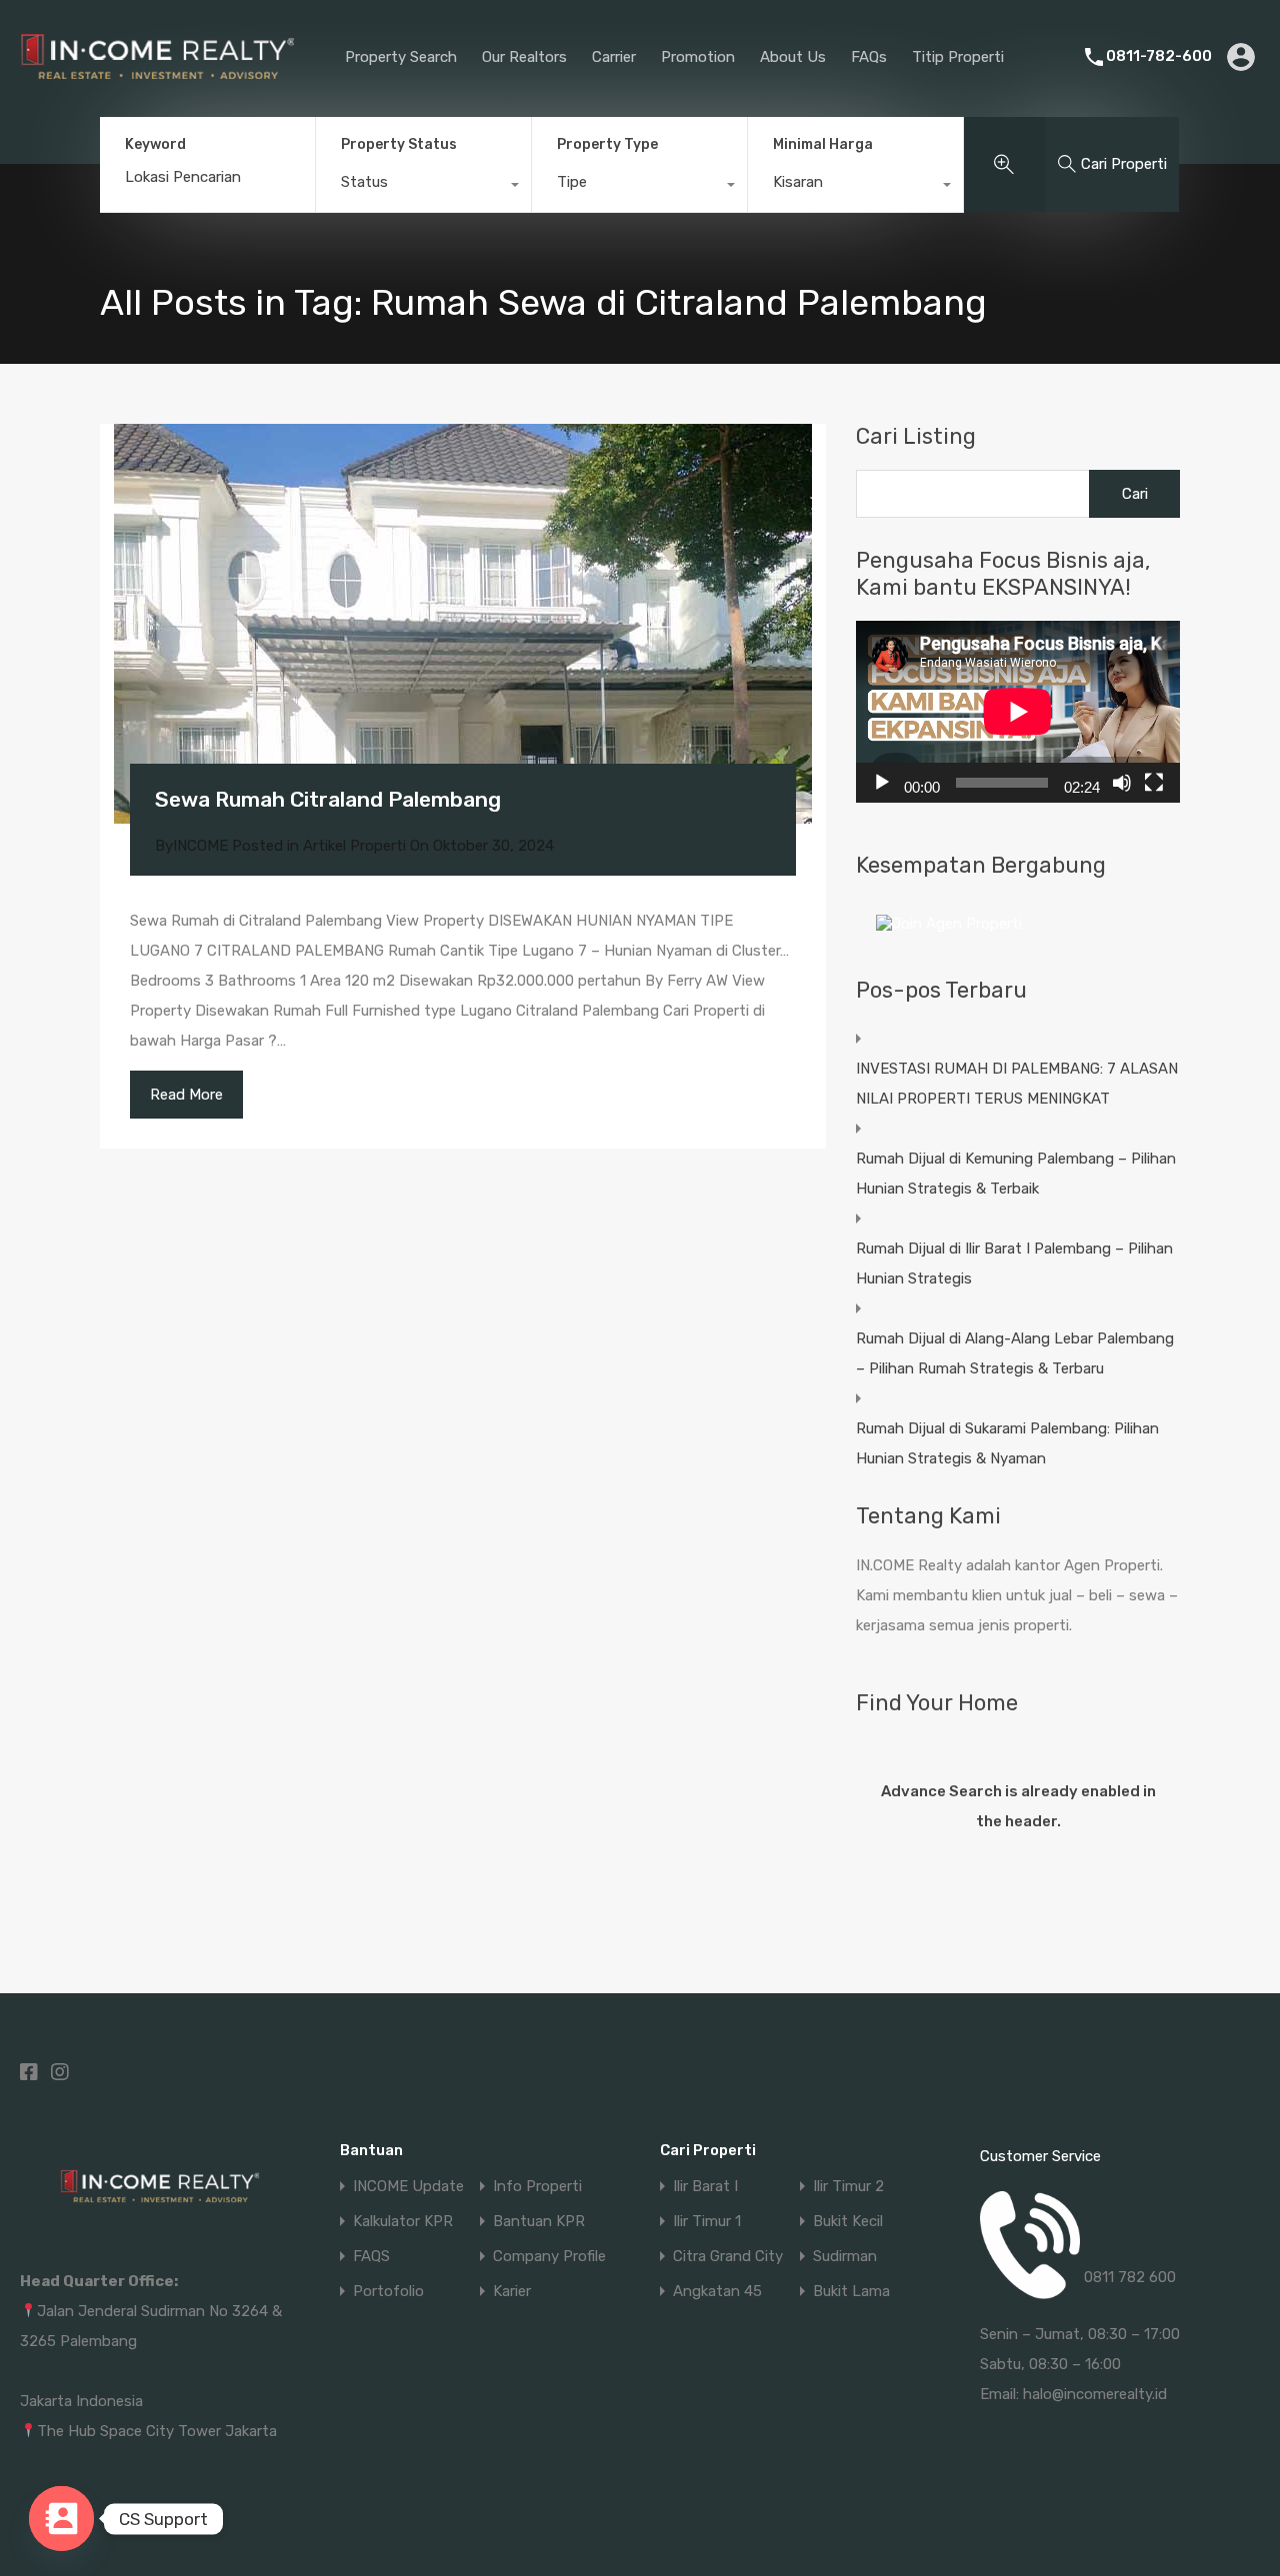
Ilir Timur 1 (707, 2222)
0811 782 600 (1130, 2277)
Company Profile (549, 2257)
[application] (1018, 712)
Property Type (607, 144)
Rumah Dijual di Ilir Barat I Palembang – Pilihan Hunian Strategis (1014, 1264)
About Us (793, 57)
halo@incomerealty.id (1095, 2394)
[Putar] (882, 783)
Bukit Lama (851, 2292)
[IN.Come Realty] (157, 89)
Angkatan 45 (717, 2292)
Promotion (698, 57)
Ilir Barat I (705, 2187)
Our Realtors (524, 57)
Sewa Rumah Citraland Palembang (328, 799)
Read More (186, 1095)
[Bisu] (1122, 783)
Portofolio (388, 2292)
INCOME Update (408, 2187)
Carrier (614, 57)
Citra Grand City (728, 2257)
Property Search (401, 57)
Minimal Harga (823, 144)
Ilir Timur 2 (848, 2187)
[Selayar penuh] (1154, 783)
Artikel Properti (354, 846)
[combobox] (423, 187)
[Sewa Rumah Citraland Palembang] (463, 624)
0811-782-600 (1159, 56)
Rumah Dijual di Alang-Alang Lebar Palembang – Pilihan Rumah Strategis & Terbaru (1015, 1353)
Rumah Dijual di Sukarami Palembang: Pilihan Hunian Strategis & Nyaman (1007, 1443)
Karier (512, 2292)
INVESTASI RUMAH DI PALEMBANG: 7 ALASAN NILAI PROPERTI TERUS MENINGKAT (1017, 1084)
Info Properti (537, 2187)
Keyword (155, 145)
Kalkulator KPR (403, 2222)
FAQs (869, 57)
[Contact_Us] (61, 2519)
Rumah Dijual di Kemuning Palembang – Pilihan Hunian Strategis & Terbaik (1016, 1174)
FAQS (371, 2257)
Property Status (399, 144)
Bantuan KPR (539, 2222)
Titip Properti (958, 57)
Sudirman (845, 2257)
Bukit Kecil (848, 2222)
